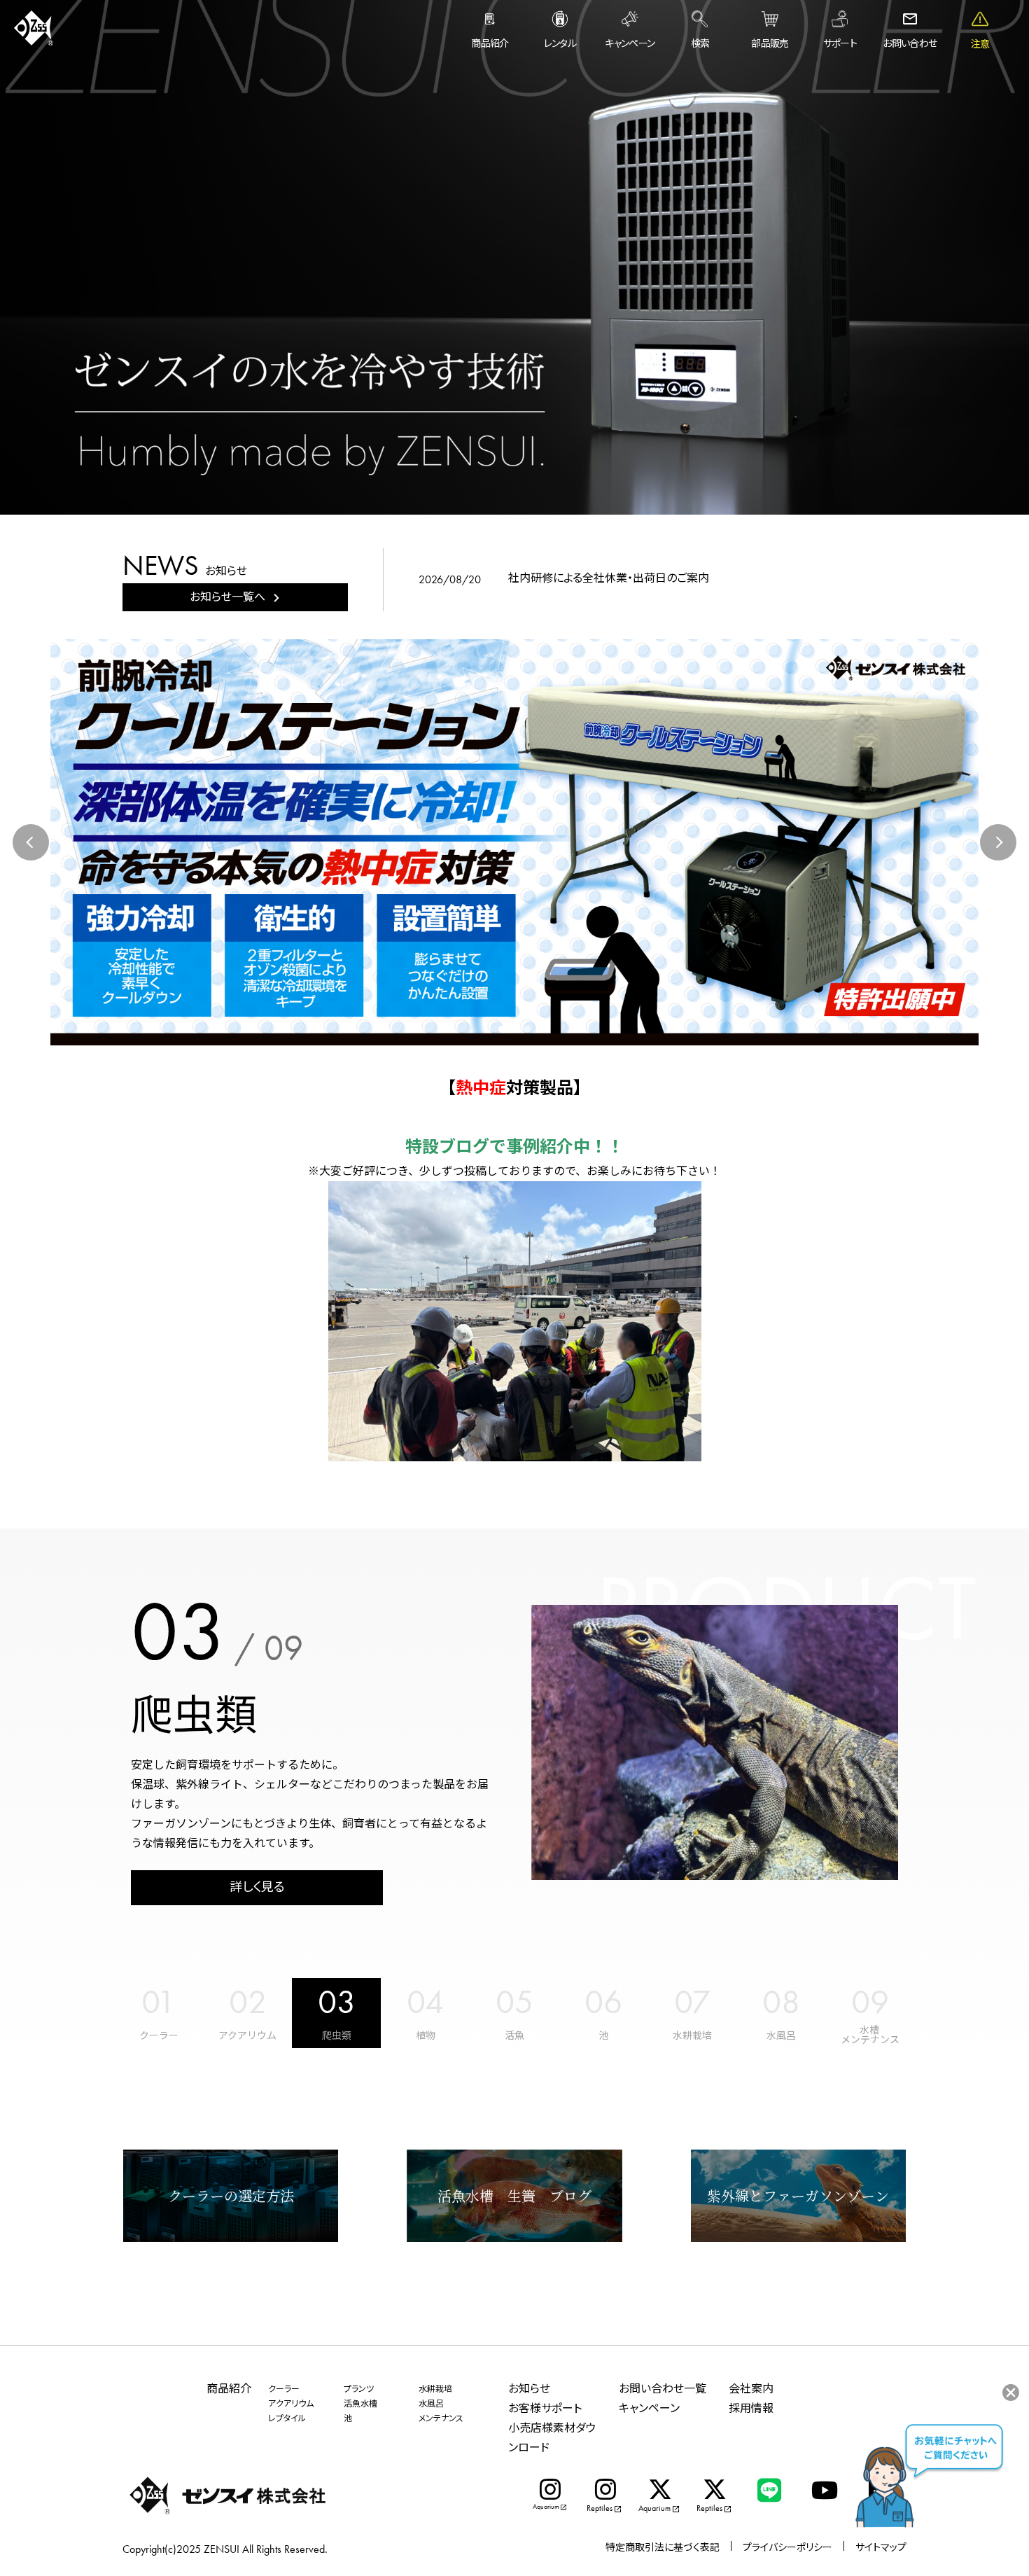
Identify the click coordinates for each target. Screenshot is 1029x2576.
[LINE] (769, 2490)
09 (870, 2002)
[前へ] (31, 842)
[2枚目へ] (527, 1029)
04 (425, 2002)
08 (781, 2002)
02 (248, 2002)
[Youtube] (824, 2490)
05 (514, 2002)
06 (603, 2002)
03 (337, 2002)
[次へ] (998, 842)
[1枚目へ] (508, 1029)
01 (159, 2002)
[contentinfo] (514, 2460)
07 (692, 2002)
